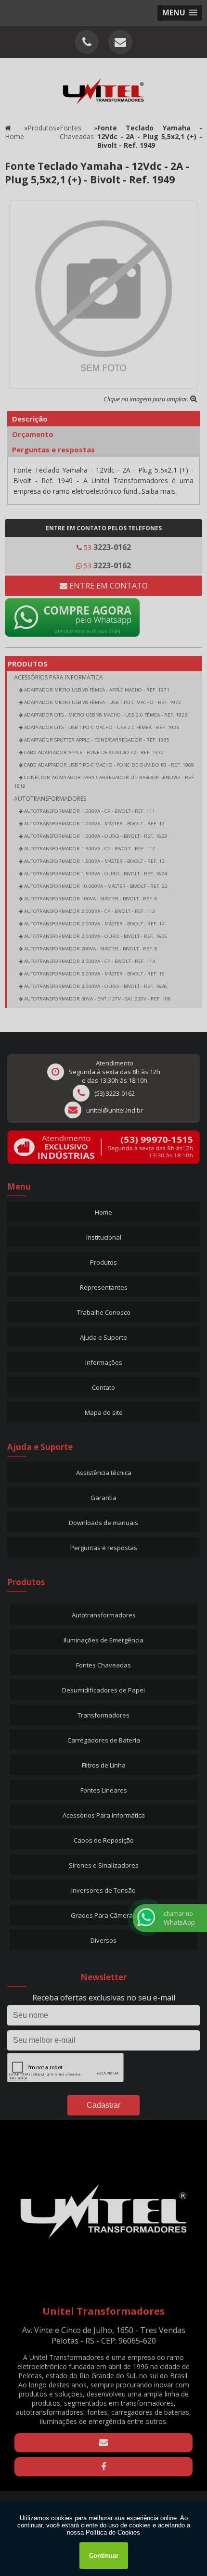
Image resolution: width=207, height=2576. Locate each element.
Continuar (104, 2556)
